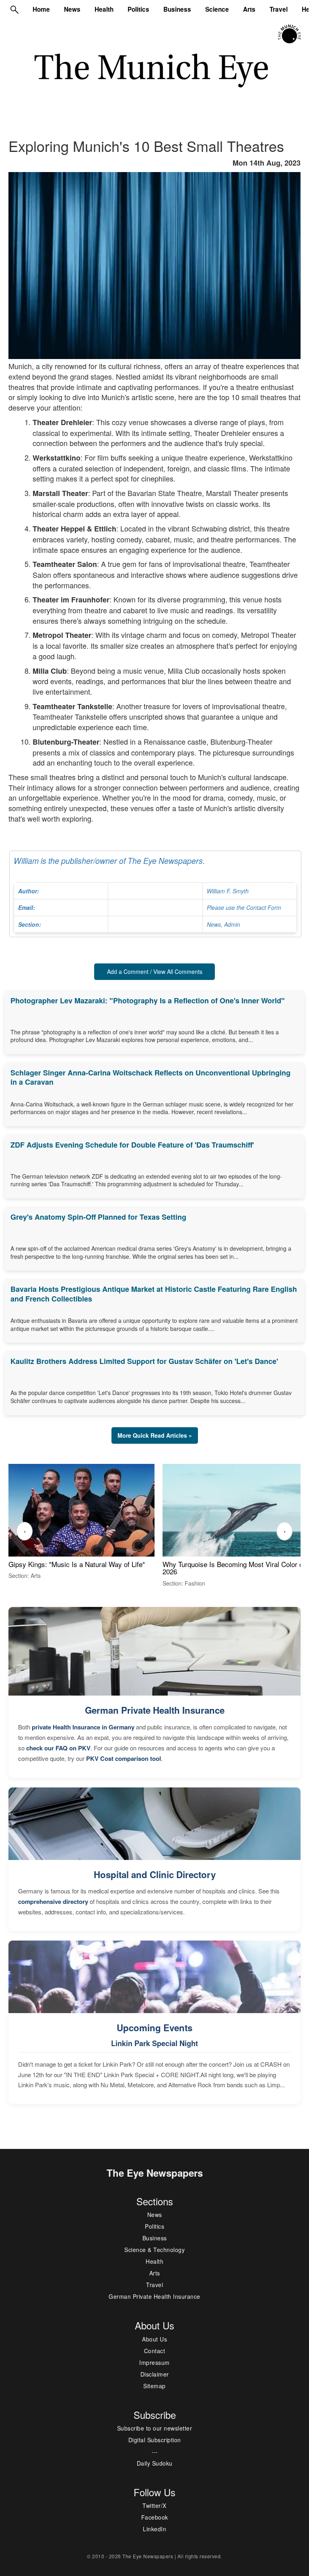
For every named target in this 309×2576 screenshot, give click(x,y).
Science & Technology (154, 2250)
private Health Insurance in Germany (83, 1727)
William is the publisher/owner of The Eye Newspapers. (147, 892)
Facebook (155, 2517)
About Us (154, 2339)
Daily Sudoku (155, 2463)
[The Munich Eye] (290, 34)
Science (217, 9)
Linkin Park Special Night (154, 2043)
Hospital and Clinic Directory (155, 1874)
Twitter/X (154, 2505)
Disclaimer (155, 2374)
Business (177, 9)
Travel (279, 9)
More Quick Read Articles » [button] (155, 1435)
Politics (138, 9)
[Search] (14, 9)
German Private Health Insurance (155, 1710)
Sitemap (154, 2386)
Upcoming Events (154, 2028)
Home (41, 9)
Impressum (154, 2362)
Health (104, 9)
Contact (155, 2351)
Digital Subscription (155, 2440)
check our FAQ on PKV (58, 1748)
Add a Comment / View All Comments (155, 971)
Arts (249, 9)
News (72, 9)
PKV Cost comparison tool (124, 1758)
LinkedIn (154, 2529)
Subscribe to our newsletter (155, 2428)
